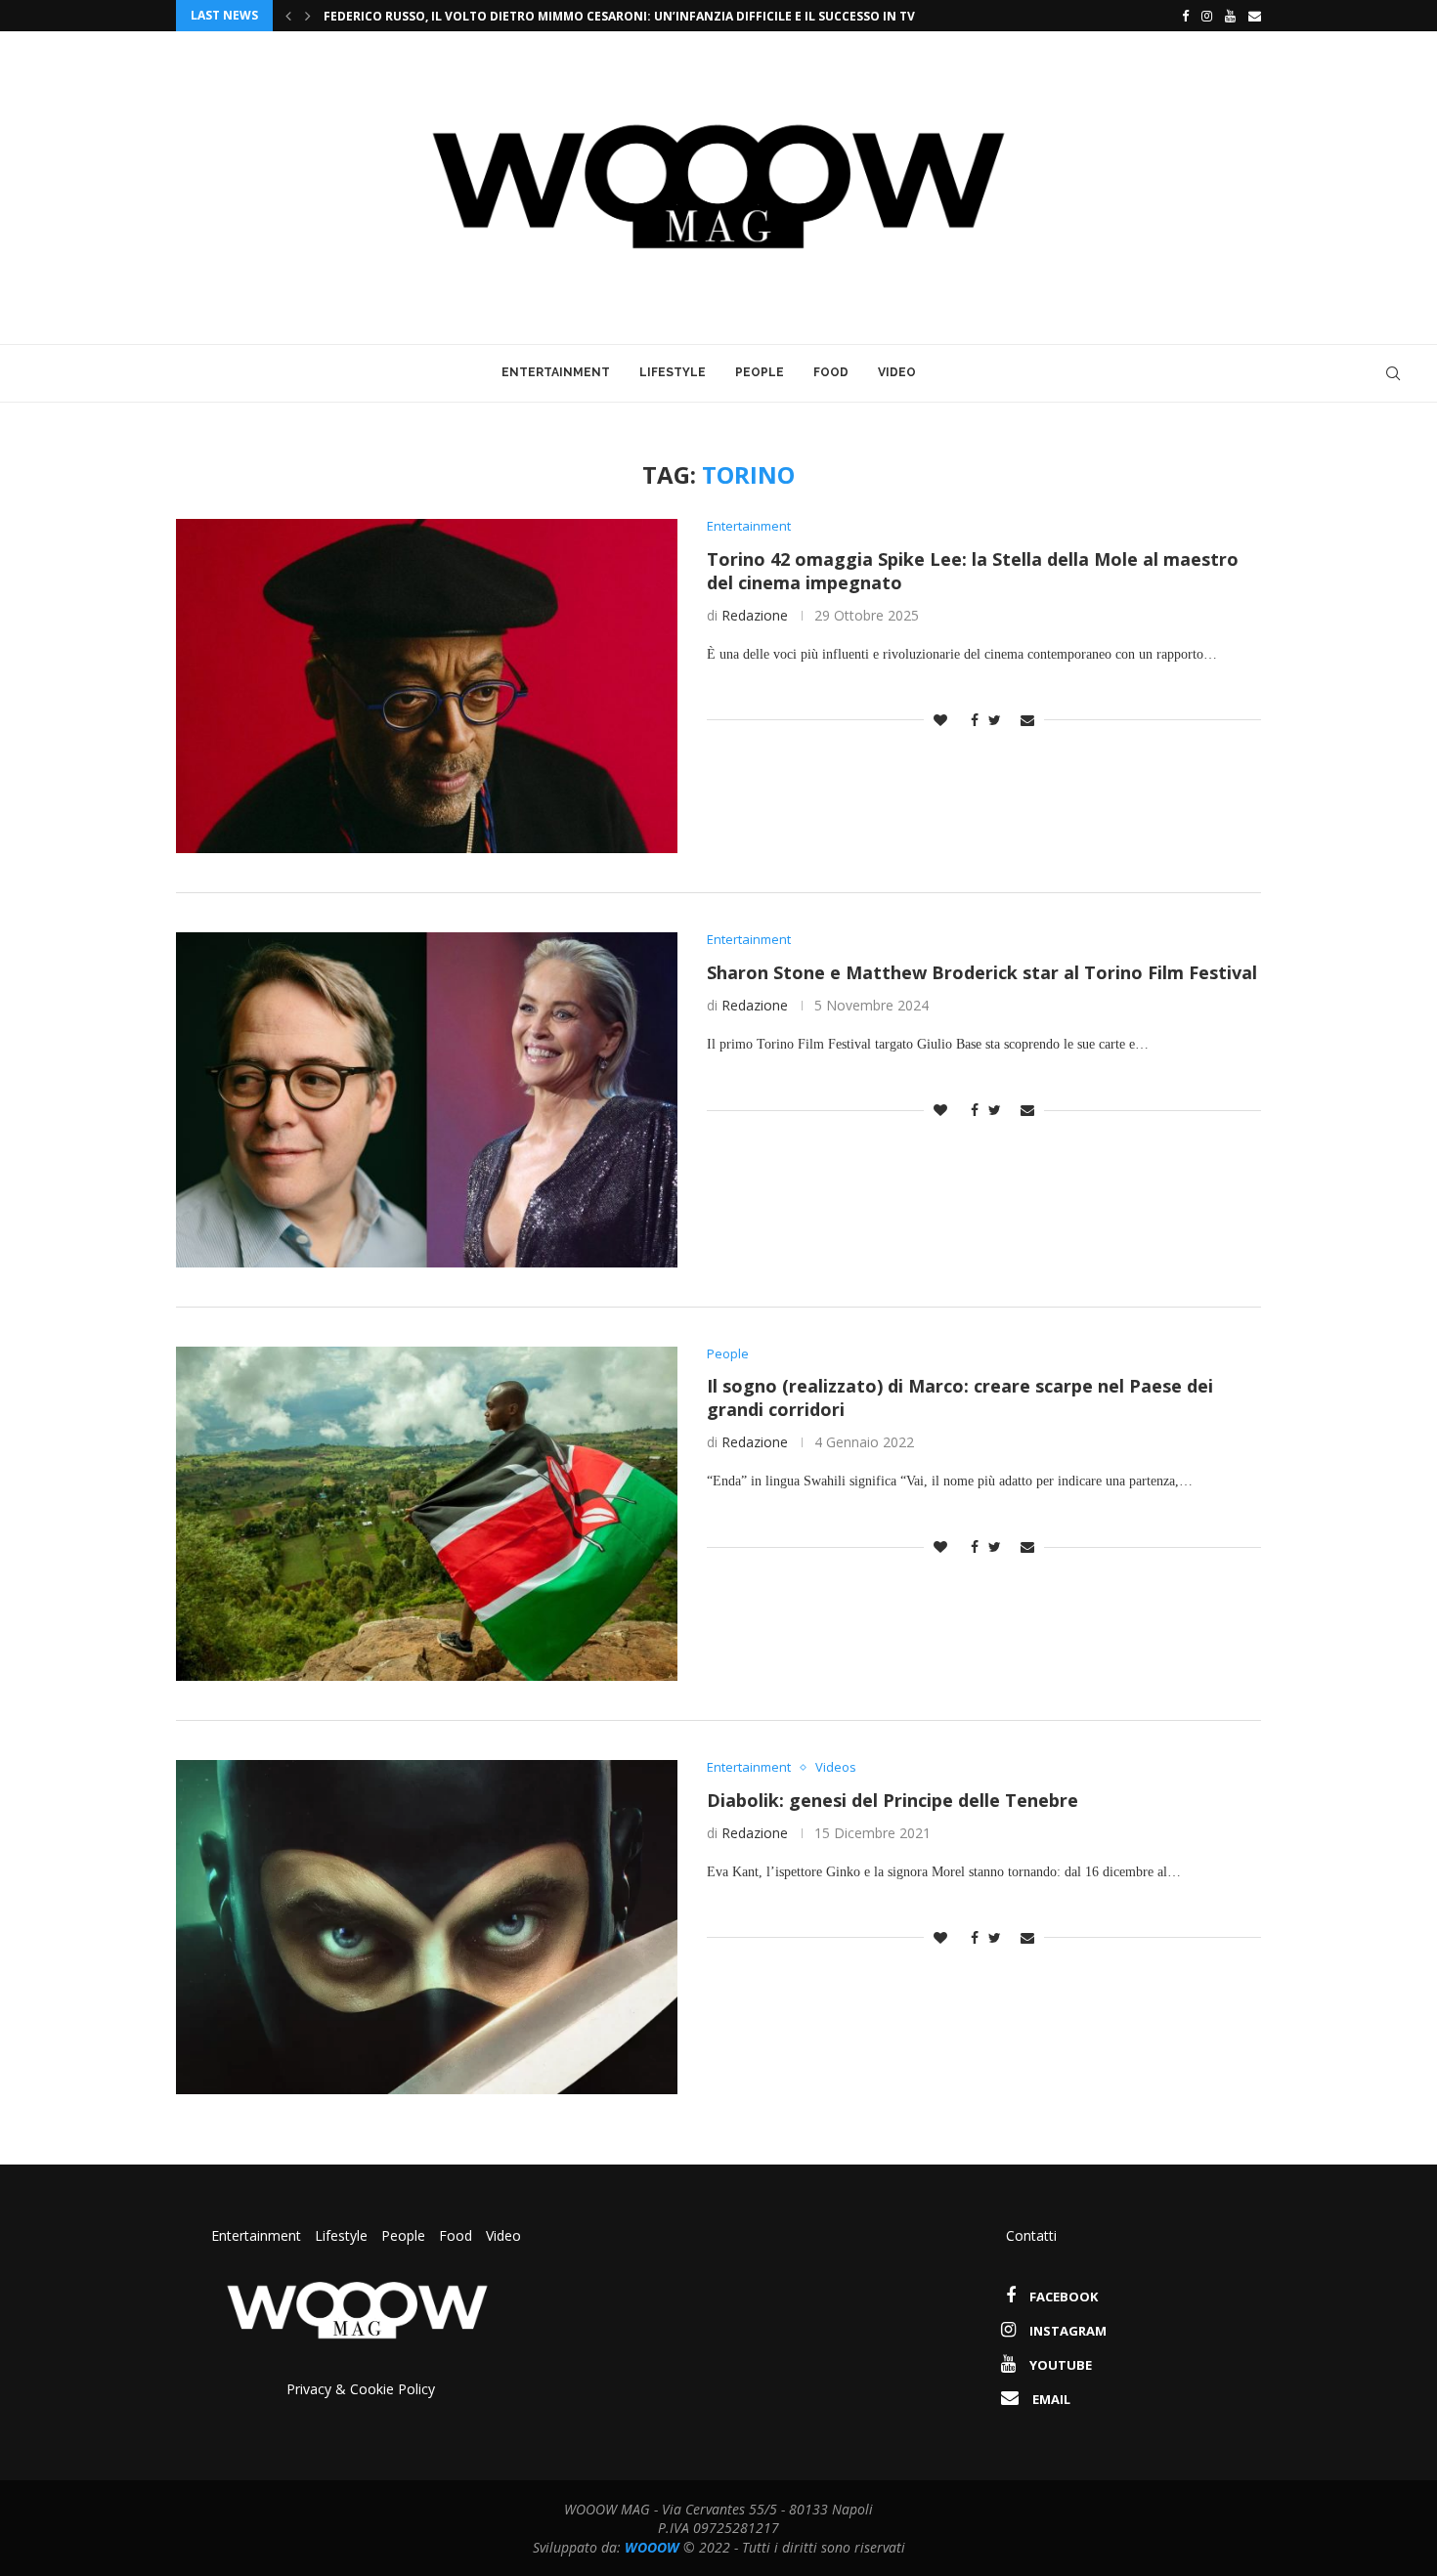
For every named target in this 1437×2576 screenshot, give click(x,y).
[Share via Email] (1027, 720)
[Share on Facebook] (970, 720)
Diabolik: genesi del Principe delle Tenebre (893, 1800)
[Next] (308, 16)
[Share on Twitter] (995, 720)
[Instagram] (1207, 16)
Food (831, 372)
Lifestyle (673, 372)
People (760, 372)
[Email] (1255, 16)
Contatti (1031, 2235)
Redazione (755, 615)
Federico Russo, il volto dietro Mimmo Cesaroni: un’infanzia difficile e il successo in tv (619, 16)
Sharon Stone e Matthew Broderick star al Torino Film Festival (982, 972)
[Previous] (288, 16)
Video (897, 372)
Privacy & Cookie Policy (361, 2389)
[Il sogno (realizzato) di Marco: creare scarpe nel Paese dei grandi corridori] (427, 1514)
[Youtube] (1230, 16)
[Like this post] (940, 720)
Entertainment (556, 372)
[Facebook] (1180, 16)
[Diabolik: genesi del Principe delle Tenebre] (427, 1927)
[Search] (1393, 373)
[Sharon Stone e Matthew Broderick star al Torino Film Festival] (427, 1099)
